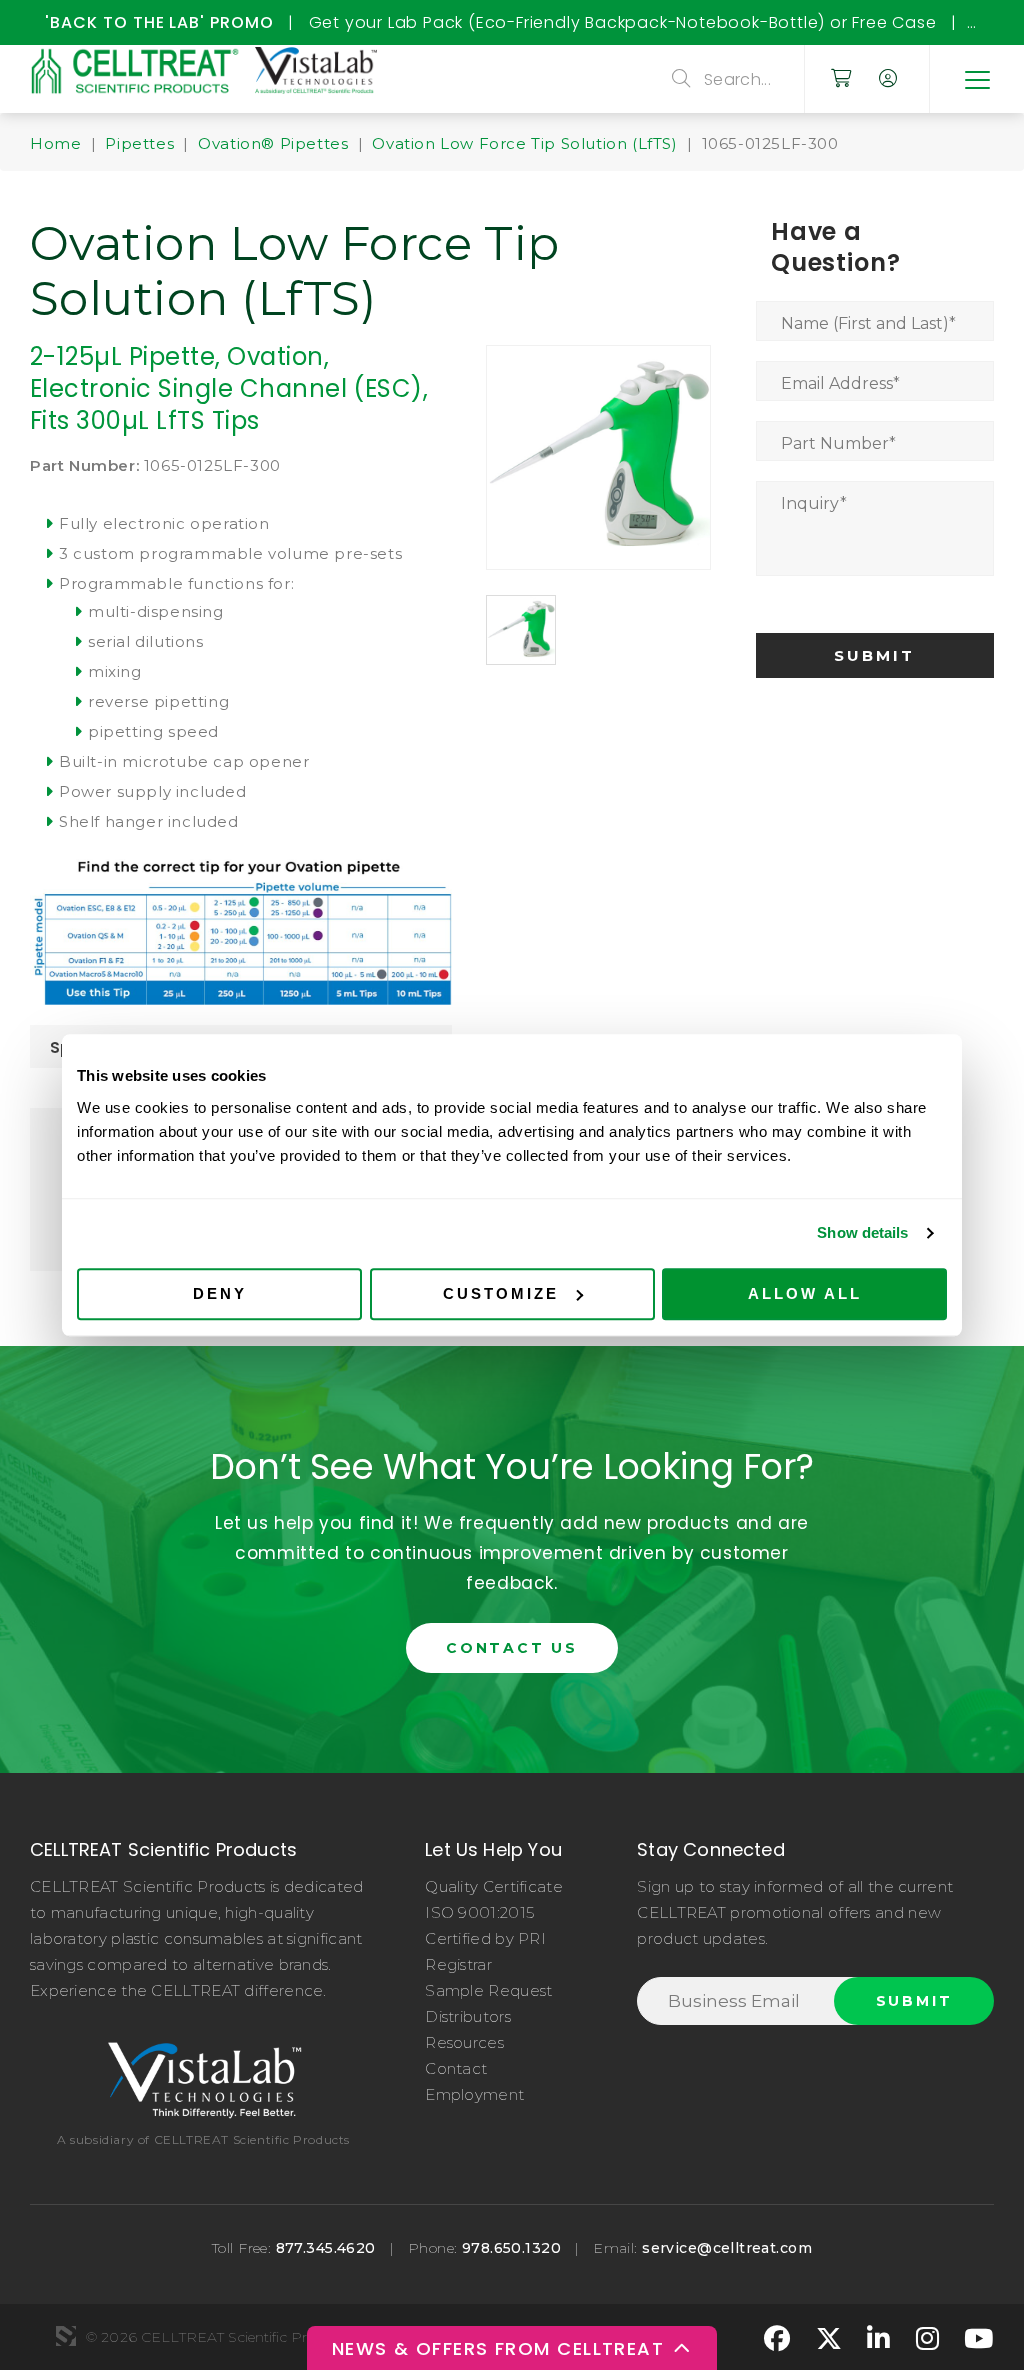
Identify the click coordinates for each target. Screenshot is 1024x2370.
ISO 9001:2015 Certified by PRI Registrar (485, 1938)
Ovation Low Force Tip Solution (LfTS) (524, 143)
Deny (220, 1293)
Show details (862, 1232)
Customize (501, 1293)
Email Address (840, 383)
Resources (464, 2042)
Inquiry (814, 503)
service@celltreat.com (727, 2248)
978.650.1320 (511, 2248)
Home (55, 143)
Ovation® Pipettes (273, 143)
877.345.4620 (326, 2248)
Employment (474, 2094)
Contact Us (512, 1648)
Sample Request (488, 1990)
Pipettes (139, 143)
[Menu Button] (976, 79)
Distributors (468, 2016)
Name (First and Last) (868, 323)
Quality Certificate (494, 1886)
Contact (456, 2068)
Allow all (805, 1293)
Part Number (838, 443)
